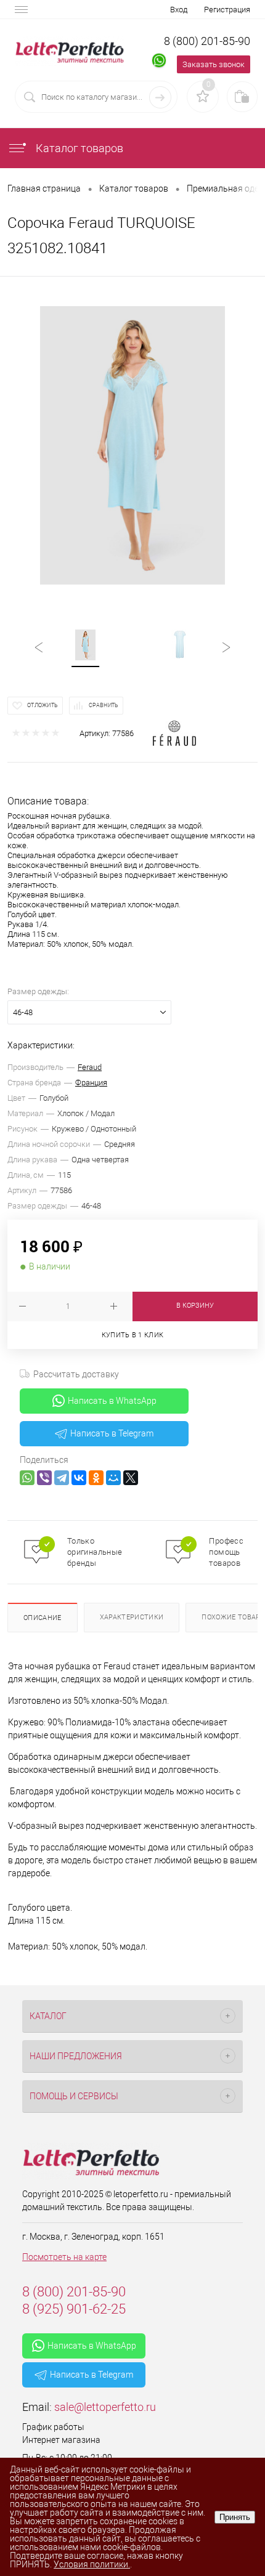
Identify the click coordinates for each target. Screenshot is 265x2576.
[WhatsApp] (27, 1478)
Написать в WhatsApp (112, 1401)
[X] (131, 1478)
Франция (91, 1083)
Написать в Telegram (112, 1433)
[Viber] (44, 1478)
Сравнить (104, 705)
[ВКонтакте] (79, 1478)
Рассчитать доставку (76, 1374)
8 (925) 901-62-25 (74, 2309)
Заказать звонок (214, 64)
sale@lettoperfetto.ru (105, 2407)
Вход (179, 10)
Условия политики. (92, 2564)
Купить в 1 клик (133, 1335)
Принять (235, 2517)
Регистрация (227, 10)
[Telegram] (62, 1478)
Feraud (90, 1067)
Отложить (43, 705)
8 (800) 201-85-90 (207, 41)
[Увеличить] (132, 445)
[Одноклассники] (96, 1478)
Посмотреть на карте (64, 2257)
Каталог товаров (78, 148)
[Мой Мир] (113, 1478)
